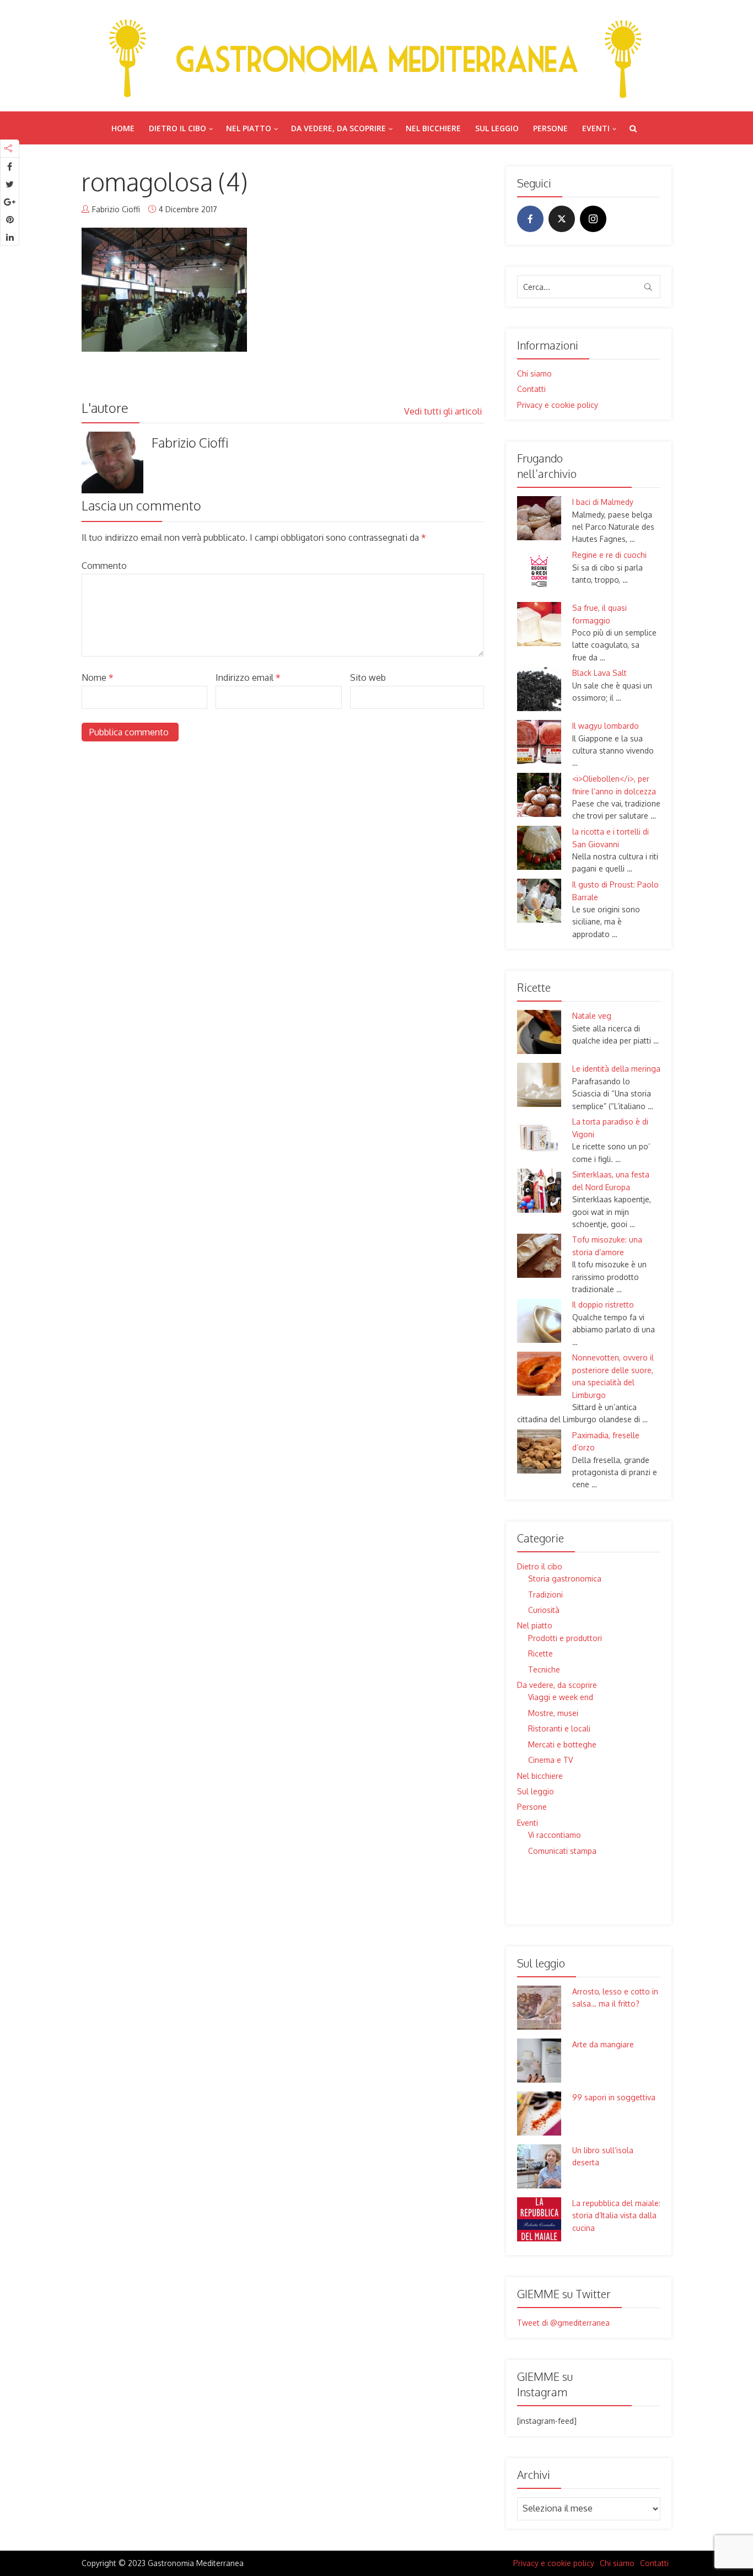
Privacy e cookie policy (558, 405)
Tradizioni (545, 1594)
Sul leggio (497, 128)
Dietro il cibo (178, 128)
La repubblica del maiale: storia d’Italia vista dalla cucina (616, 2215)
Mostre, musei (553, 1713)
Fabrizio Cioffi (116, 209)
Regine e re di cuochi (609, 555)
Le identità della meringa (616, 1069)
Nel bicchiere (433, 128)
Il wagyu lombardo (606, 726)
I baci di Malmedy (603, 502)
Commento (104, 566)
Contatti (531, 389)
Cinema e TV (550, 1760)
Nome (98, 677)
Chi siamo (534, 373)
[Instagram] (593, 219)
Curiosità (544, 1610)
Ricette (540, 1653)
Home (123, 128)
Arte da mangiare (603, 2044)
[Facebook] (530, 219)
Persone (550, 128)
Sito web (368, 677)
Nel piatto (249, 128)
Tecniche (544, 1669)
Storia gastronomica (565, 1579)
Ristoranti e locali (559, 1728)
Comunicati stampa (562, 1851)
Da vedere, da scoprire (338, 128)
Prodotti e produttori (565, 1638)
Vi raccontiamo (555, 1835)
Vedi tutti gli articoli (444, 411)
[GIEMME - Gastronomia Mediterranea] (376, 55)
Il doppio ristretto (603, 1305)
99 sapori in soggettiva (614, 2097)
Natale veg (592, 1016)
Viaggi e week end (561, 1697)
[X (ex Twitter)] (562, 219)
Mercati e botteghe (562, 1744)
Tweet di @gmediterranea (563, 2323)
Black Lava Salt (599, 673)
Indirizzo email (248, 677)
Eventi (596, 128)
